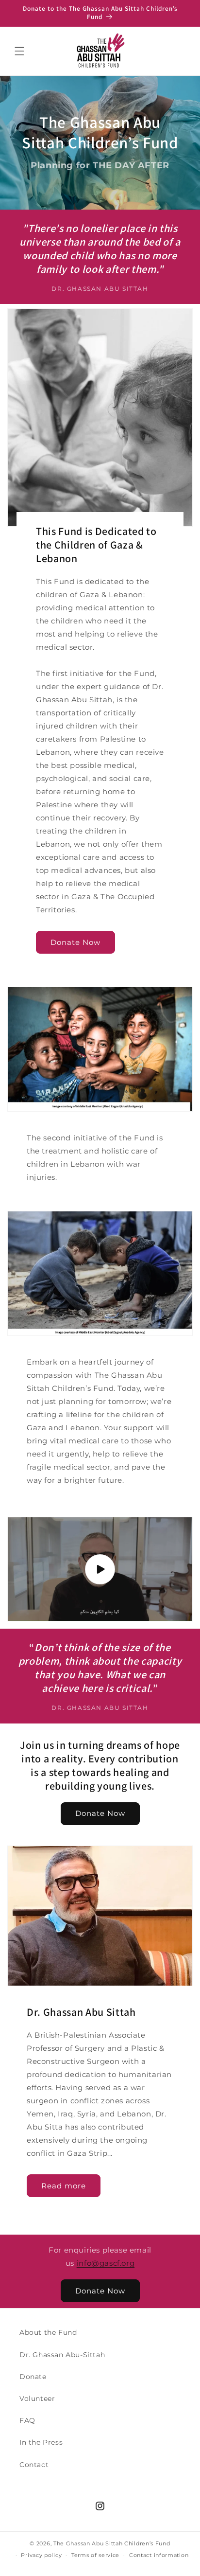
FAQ (27, 2420)
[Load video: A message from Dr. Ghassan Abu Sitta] (100, 1569)
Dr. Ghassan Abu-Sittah (62, 2355)
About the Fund (48, 2332)
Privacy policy (41, 2555)
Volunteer (37, 2398)
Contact (34, 2465)
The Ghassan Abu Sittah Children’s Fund (112, 2543)
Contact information (159, 2555)
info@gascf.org (106, 2263)
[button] (19, 51)
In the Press (41, 2442)
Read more (64, 2186)
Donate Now (75, 942)
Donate (33, 2377)
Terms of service (95, 2555)
